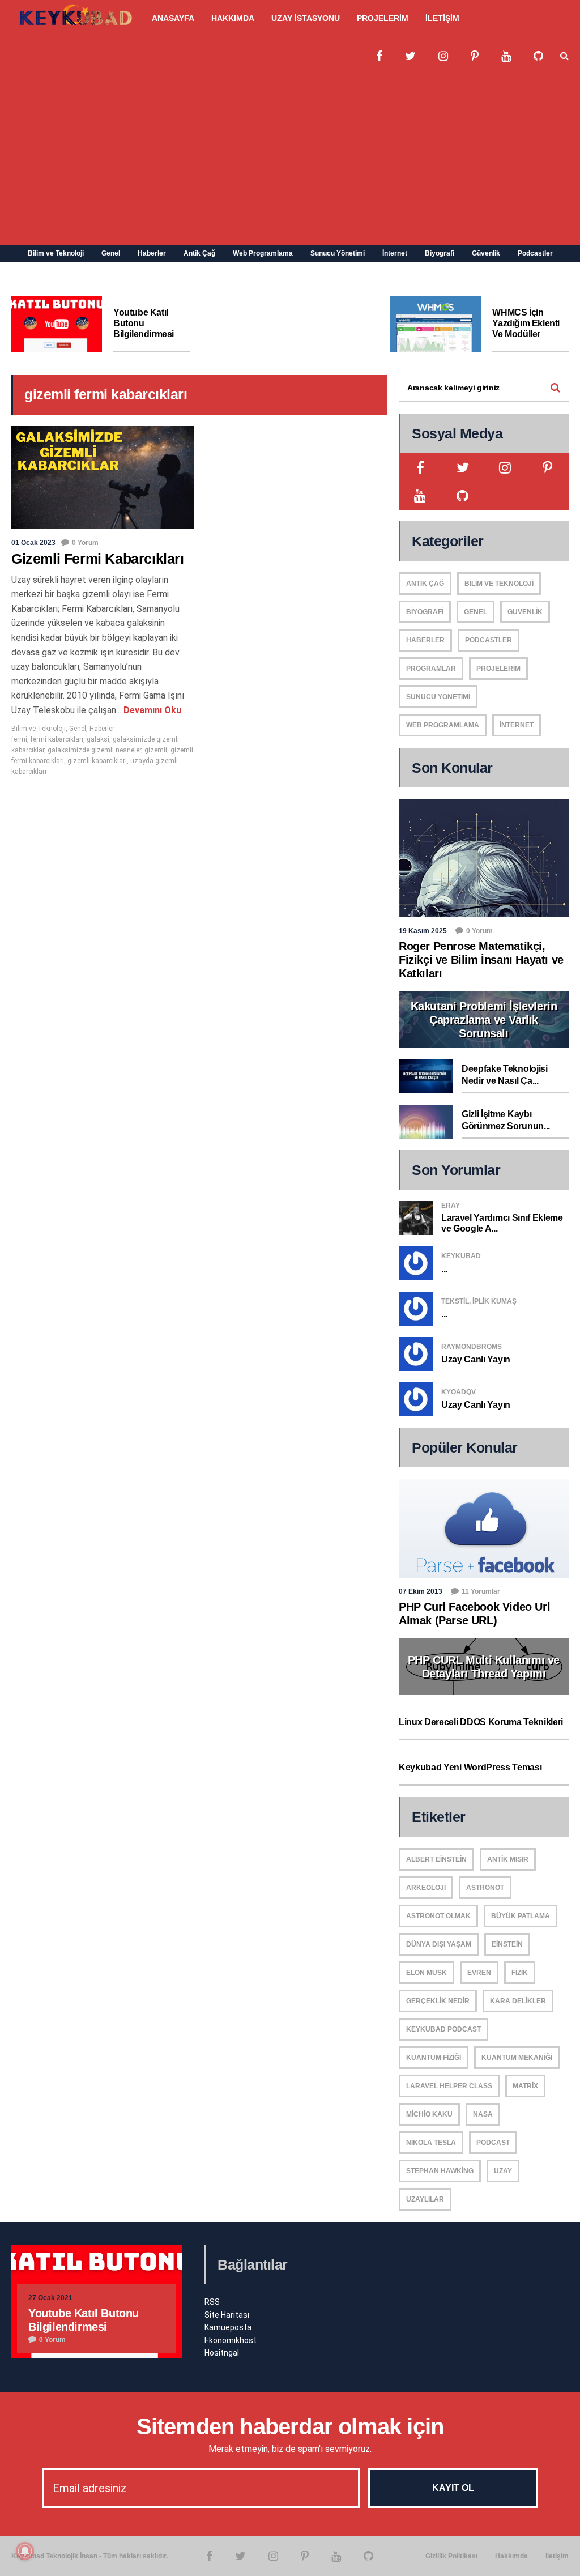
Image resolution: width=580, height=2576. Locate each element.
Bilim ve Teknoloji (56, 253)
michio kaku (429, 2114)
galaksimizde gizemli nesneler (94, 750)
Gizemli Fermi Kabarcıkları (98, 559)
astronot (485, 1888)
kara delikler (518, 2001)
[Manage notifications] (25, 2551)
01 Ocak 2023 (33, 543)
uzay (503, 2171)
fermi (19, 739)
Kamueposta (228, 2327)
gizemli (156, 750)
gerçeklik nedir (438, 2001)
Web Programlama (263, 253)
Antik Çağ (199, 253)
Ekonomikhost (231, 2340)
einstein (507, 1944)
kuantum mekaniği (517, 2058)
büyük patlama (521, 1916)
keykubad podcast (443, 2029)
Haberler (152, 253)
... (444, 1269)
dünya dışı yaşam (439, 1944)
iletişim (557, 2556)
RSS (212, 2302)
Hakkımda (511, 2556)
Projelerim (498, 669)
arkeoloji (426, 1888)
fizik (520, 1973)
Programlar (431, 669)
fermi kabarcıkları (57, 739)
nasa (483, 2114)
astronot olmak (438, 1916)
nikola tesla (431, 2143)
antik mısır (508, 1859)
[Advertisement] (290, 160)
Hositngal (222, 2353)
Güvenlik (486, 253)
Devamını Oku (151, 710)
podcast (493, 2143)
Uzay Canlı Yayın (476, 1359)
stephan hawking (440, 2171)
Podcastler (535, 253)
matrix (525, 2086)
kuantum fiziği (434, 2058)
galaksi (98, 739)
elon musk (427, 1973)
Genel (111, 253)
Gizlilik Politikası (451, 2556)
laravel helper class (449, 2086)
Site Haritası (227, 2315)
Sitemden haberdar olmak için (290, 2426)
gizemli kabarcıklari (97, 761)
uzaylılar (425, 2199)
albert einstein (436, 1859)
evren (479, 1973)
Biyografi (440, 253)
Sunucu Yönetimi (338, 253)
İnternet (395, 253)
